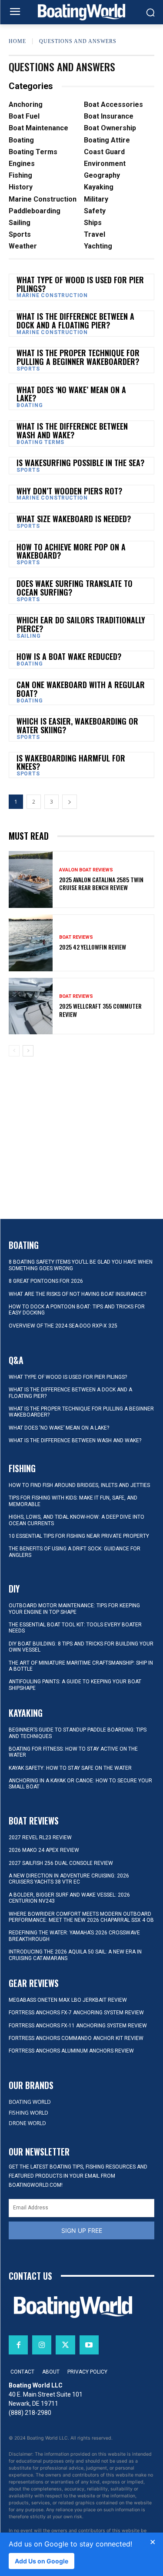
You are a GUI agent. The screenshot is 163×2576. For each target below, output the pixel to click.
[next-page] (70, 802)
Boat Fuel (24, 116)
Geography (102, 175)
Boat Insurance (109, 116)
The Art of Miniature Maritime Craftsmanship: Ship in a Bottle (81, 1666)
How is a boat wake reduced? (69, 656)
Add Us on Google (42, 2561)
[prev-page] (14, 1051)
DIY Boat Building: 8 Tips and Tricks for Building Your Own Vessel (81, 1647)
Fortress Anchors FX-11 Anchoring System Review (78, 2026)
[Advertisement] (82, 1119)
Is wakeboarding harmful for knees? (71, 762)
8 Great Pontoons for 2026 (46, 1281)
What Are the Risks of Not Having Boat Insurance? (77, 1294)
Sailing (20, 223)
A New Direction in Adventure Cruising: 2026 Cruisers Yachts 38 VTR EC (69, 1879)
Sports (20, 234)
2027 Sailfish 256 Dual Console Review (61, 1863)
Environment (105, 164)
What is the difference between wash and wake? (72, 430)
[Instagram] (42, 2345)
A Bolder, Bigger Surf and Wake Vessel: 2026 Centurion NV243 (69, 1898)
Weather (23, 246)
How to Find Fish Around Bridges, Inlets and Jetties (79, 1485)
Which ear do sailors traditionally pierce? (81, 624)
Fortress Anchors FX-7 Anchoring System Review (76, 2013)
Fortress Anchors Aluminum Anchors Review (71, 2051)
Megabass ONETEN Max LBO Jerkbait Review (68, 2000)
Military (96, 199)
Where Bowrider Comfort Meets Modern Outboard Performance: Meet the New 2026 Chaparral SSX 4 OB (81, 1917)
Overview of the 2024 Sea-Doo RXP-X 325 (63, 1326)
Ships (93, 223)
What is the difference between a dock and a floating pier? (75, 321)
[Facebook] (18, 2345)
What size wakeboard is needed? (74, 519)
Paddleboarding (35, 211)
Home (17, 41)
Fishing (20, 175)
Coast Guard (104, 152)
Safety (95, 211)
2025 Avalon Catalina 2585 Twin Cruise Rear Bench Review (101, 883)
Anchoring (26, 104)
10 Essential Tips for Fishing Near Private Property (79, 1536)
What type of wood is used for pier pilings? (80, 284)
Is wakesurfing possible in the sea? (80, 463)
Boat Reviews (76, 937)
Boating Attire (107, 140)
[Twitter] (65, 2345)
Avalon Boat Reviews (86, 870)
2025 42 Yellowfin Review (93, 947)
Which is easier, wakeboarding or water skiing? (77, 725)
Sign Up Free (82, 2230)
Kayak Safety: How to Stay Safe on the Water (70, 1768)
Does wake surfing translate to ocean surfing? (75, 588)
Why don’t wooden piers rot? (69, 491)
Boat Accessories (113, 104)
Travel (95, 234)
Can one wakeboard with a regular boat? (81, 689)
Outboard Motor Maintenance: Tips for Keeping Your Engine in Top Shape (74, 1609)
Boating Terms (33, 152)
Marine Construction (43, 199)
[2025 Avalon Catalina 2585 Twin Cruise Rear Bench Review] (31, 879)
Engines (22, 164)
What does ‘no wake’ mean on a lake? (71, 394)
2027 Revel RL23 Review (40, 1838)
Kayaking (99, 187)
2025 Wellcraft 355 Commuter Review (100, 1010)
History (21, 187)
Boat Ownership (110, 128)
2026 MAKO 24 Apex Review (44, 1850)
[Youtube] (89, 2345)
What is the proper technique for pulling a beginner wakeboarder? (78, 357)
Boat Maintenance (38, 128)
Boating (21, 140)
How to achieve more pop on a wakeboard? (71, 551)
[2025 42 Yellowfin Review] (31, 943)
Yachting (98, 246)
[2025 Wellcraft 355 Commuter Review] (31, 1006)
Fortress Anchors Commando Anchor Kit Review (76, 2038)
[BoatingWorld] (81, 12)
